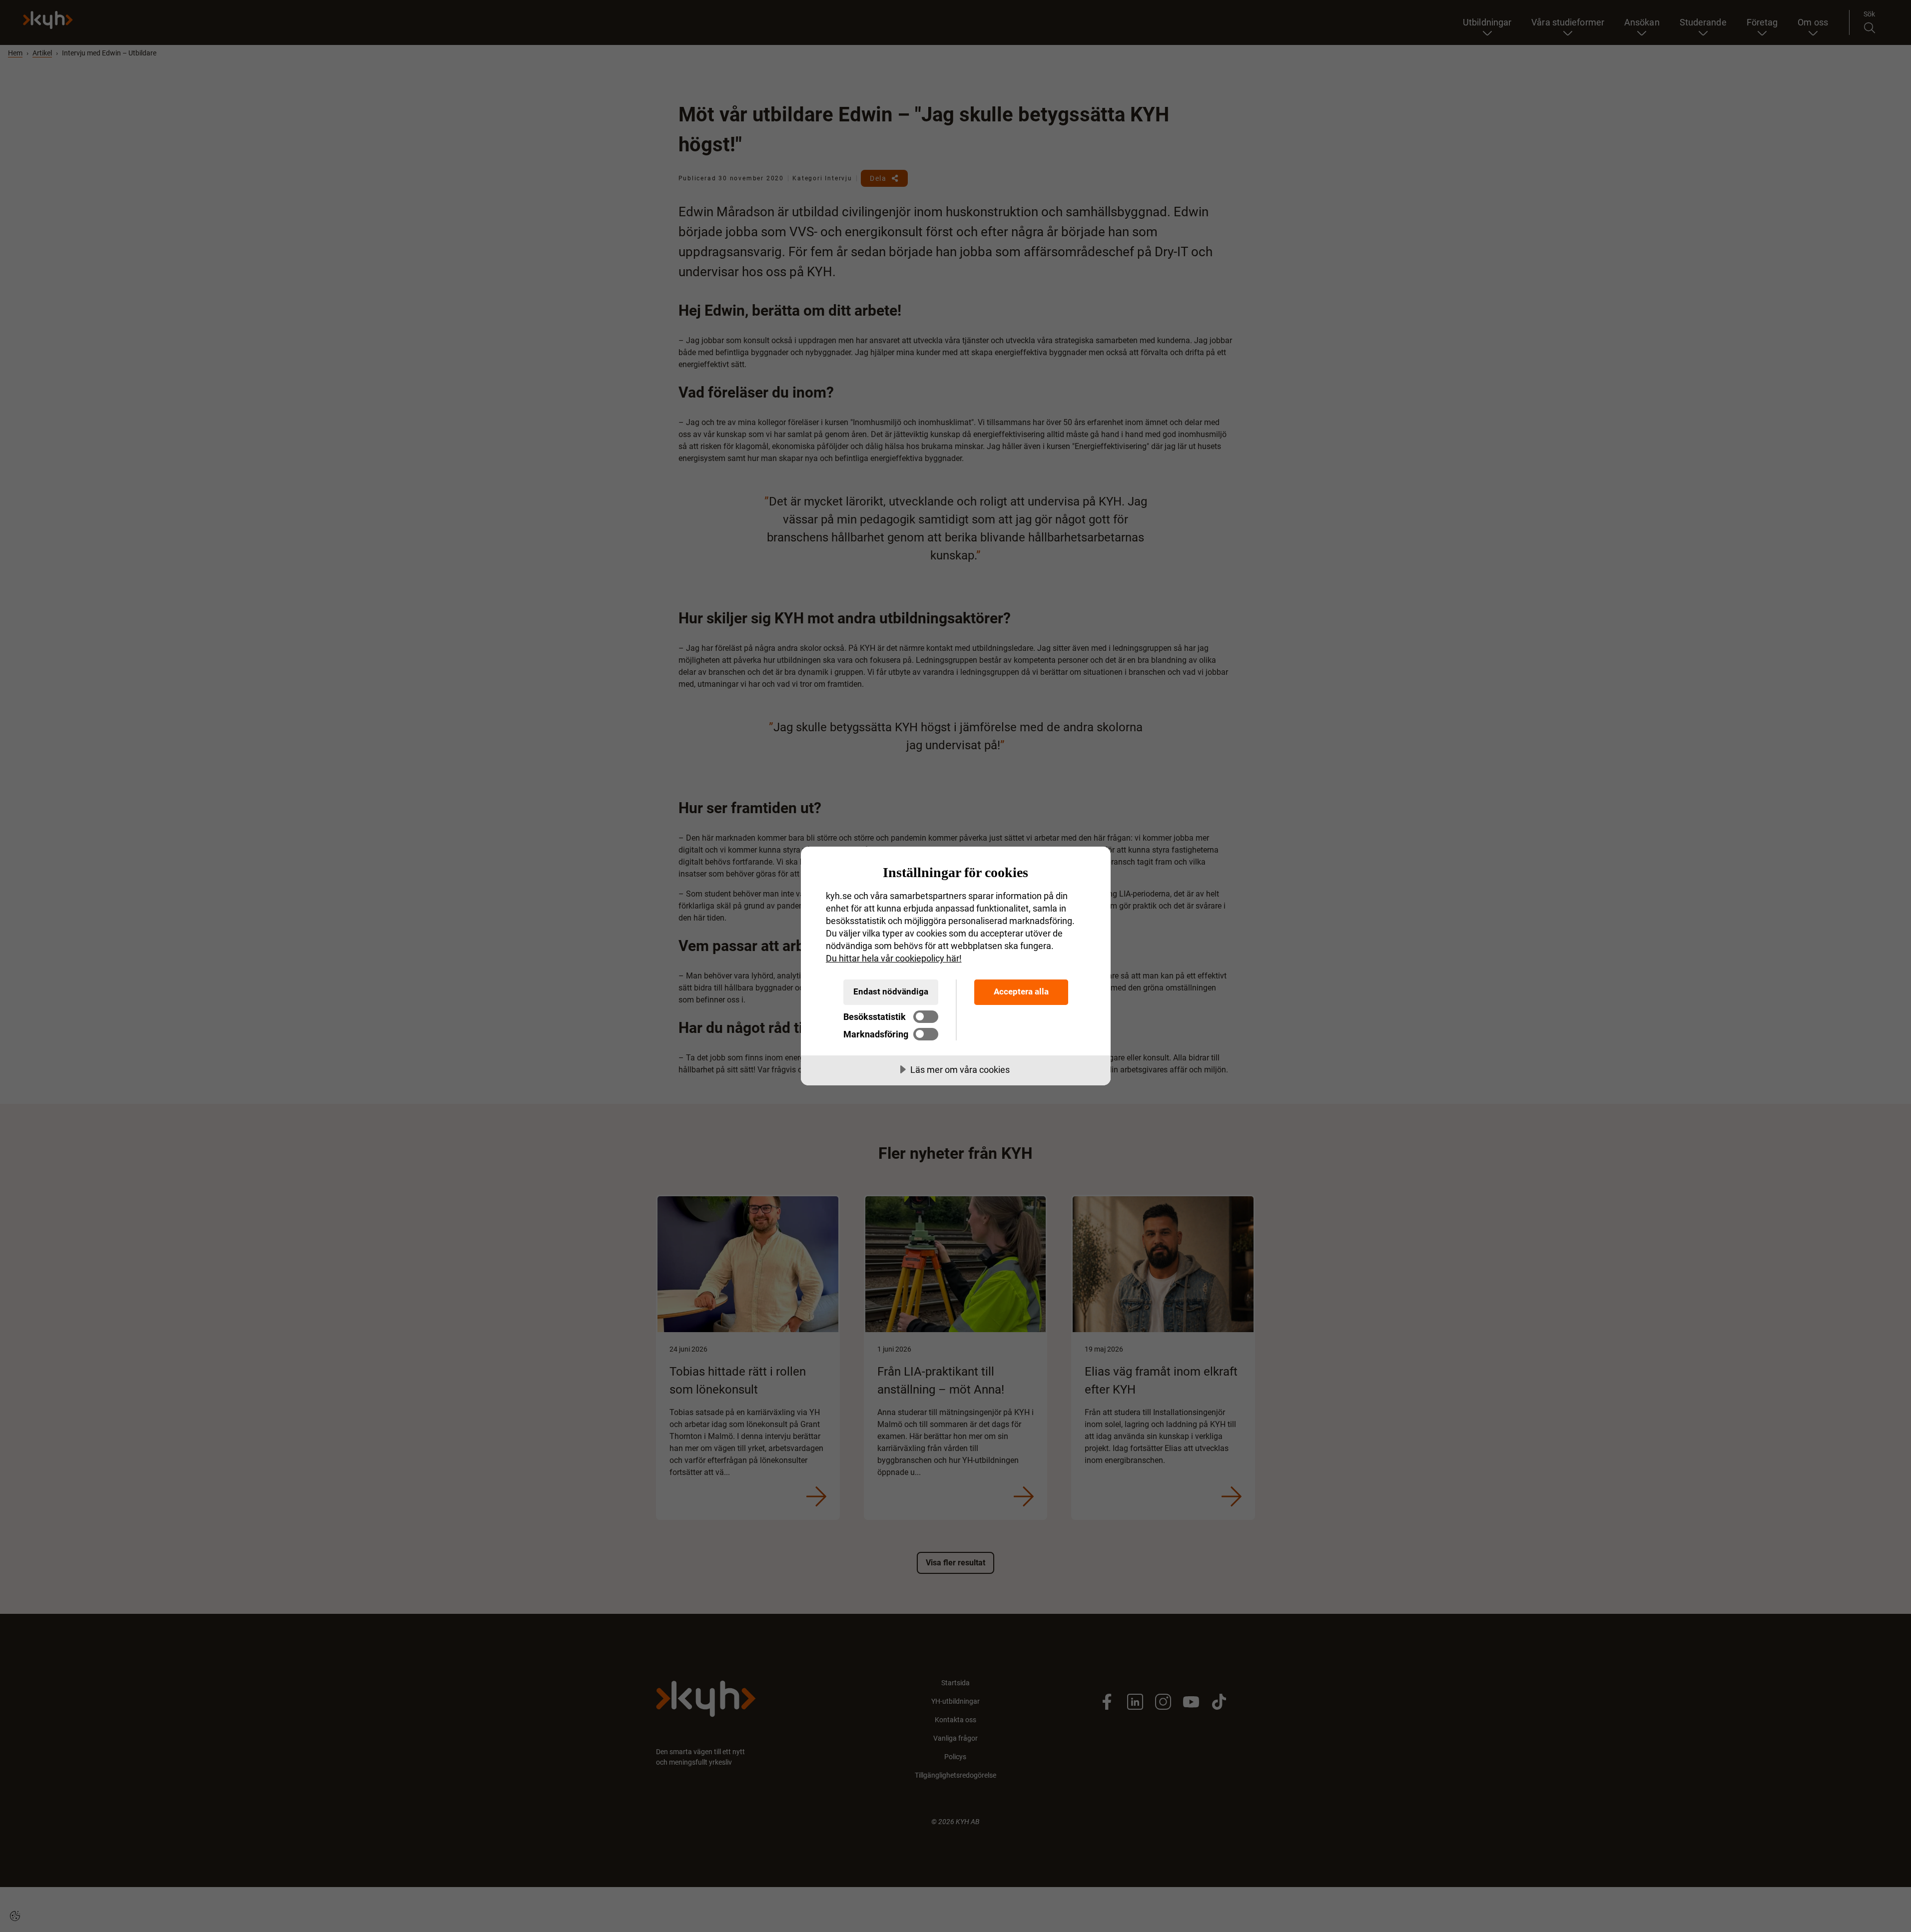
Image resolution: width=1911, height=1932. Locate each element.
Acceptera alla (1021, 991)
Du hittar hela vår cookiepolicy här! (894, 958)
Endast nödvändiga (891, 991)
